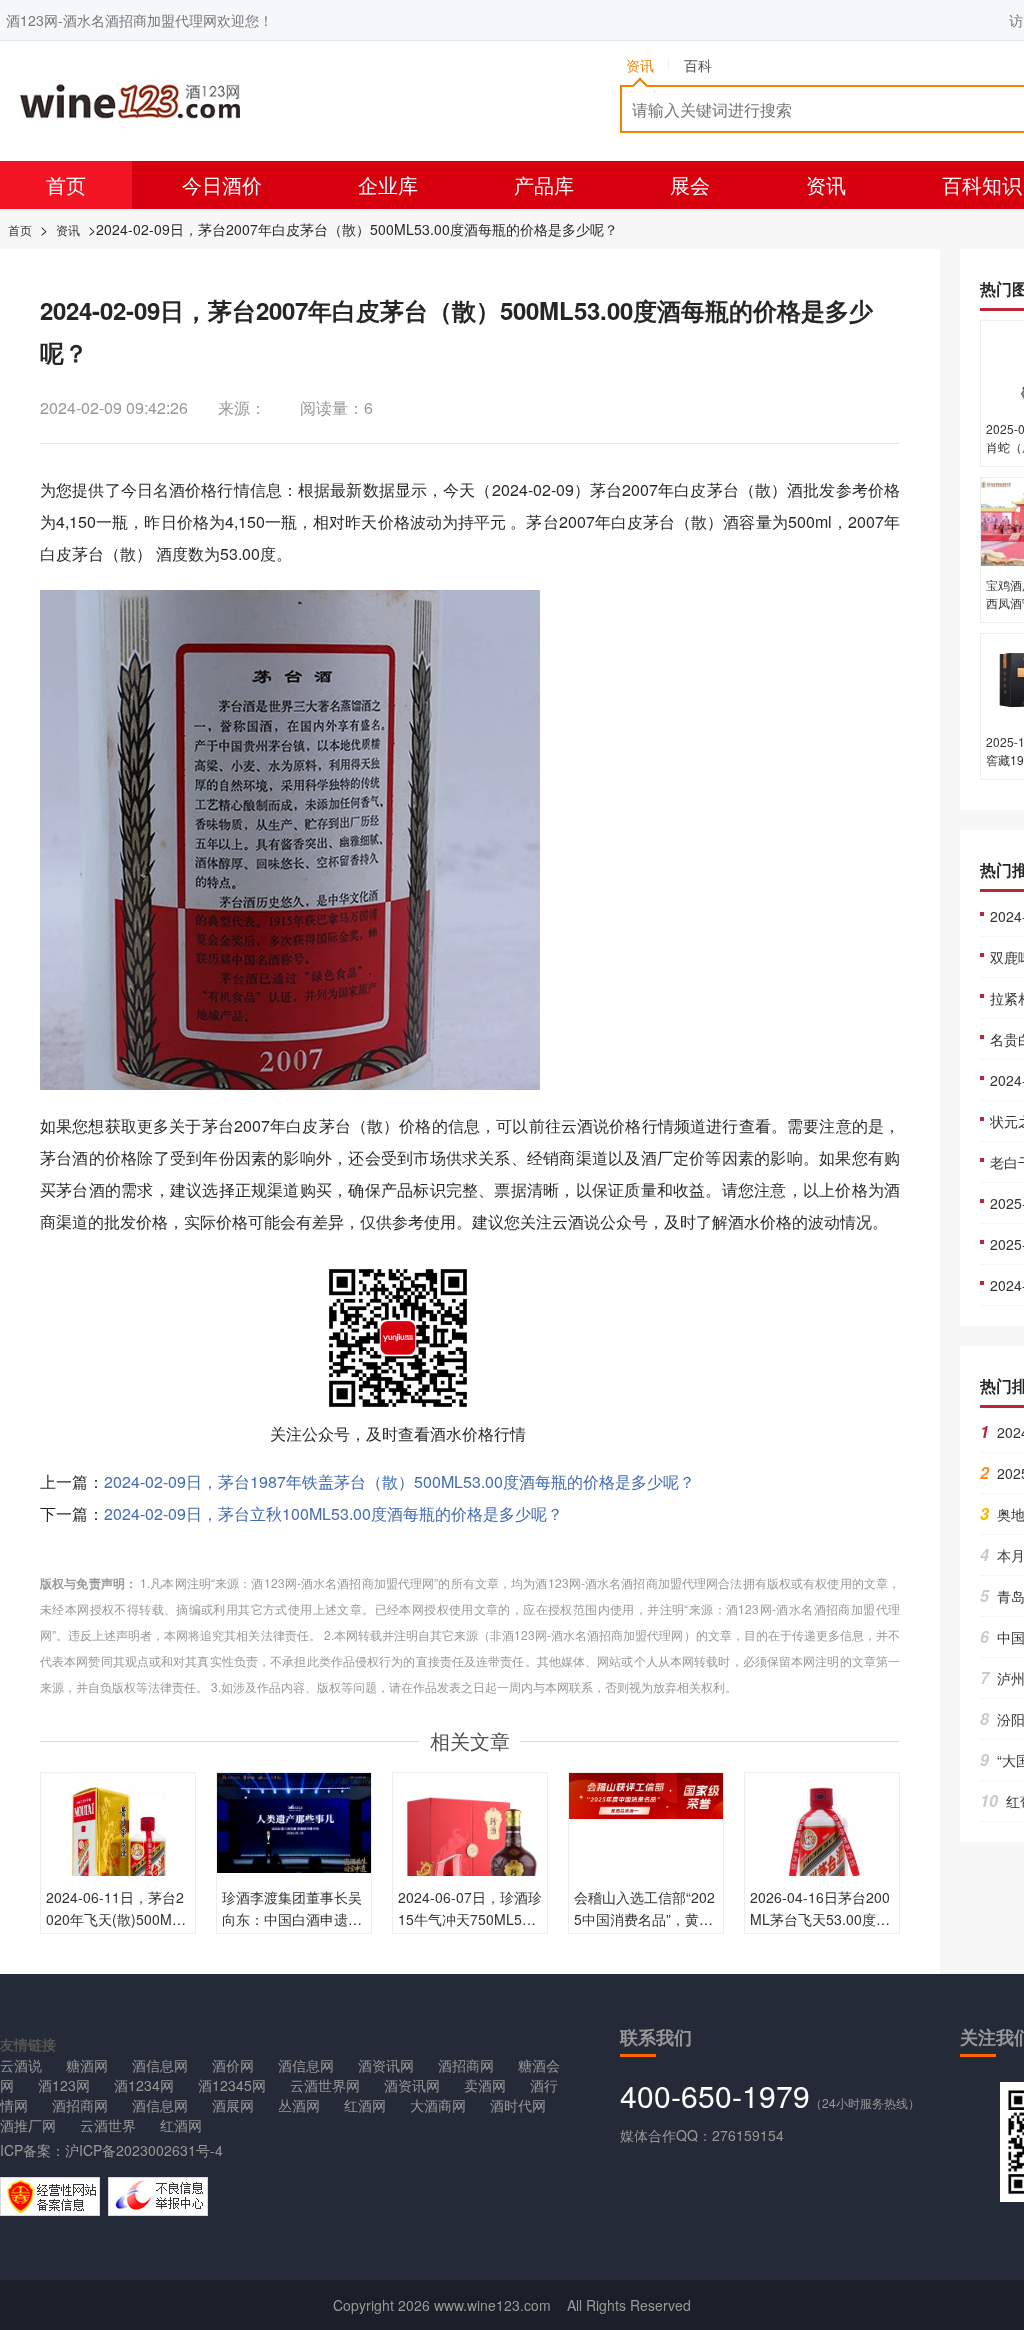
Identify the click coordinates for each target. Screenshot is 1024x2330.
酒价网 (233, 2065)
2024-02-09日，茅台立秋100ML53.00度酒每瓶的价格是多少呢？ (333, 1513)
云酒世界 (108, 2125)
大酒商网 (438, 2105)
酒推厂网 (28, 2125)
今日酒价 (222, 184)
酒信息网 (160, 2065)
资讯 (826, 184)
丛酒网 (299, 2105)
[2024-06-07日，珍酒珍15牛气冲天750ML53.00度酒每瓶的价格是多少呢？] (470, 1848)
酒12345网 (232, 2085)
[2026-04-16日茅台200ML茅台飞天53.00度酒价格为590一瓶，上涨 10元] (822, 1848)
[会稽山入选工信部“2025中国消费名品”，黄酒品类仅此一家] (646, 1794)
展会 (690, 184)
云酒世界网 (325, 2085)
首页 (66, 184)
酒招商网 (466, 2065)
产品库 (544, 184)
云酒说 (21, 2065)
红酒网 (365, 2105)
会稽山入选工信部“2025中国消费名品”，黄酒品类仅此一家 (644, 1919)
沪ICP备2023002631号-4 (144, 2150)
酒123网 (64, 2085)
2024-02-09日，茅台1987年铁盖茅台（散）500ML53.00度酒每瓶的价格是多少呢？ (399, 1481)
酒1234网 (144, 2085)
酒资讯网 (386, 2065)
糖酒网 (87, 2065)
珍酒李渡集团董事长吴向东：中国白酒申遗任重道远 (292, 1919)
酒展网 (233, 2105)
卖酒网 (485, 2085)
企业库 (388, 184)
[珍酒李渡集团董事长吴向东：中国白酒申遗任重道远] (294, 1821)
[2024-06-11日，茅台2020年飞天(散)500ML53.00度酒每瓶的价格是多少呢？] (118, 1846)
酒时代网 (518, 2105)
